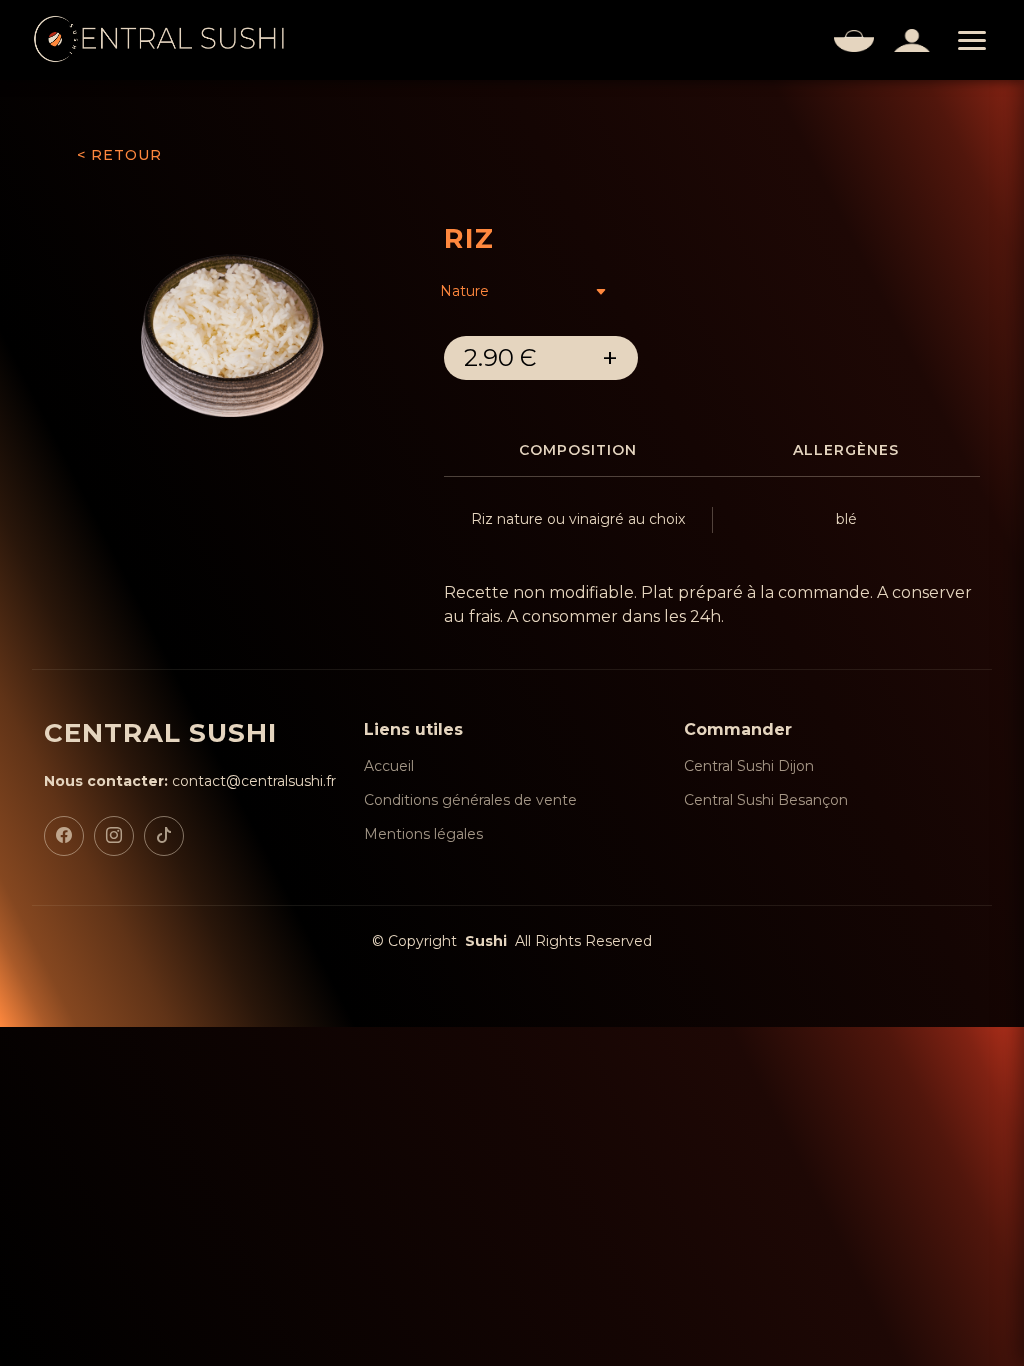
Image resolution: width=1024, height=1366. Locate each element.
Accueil (389, 766)
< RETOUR (119, 155)
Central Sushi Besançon (766, 800)
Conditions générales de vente (470, 800)
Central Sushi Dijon (749, 766)
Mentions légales (423, 834)
